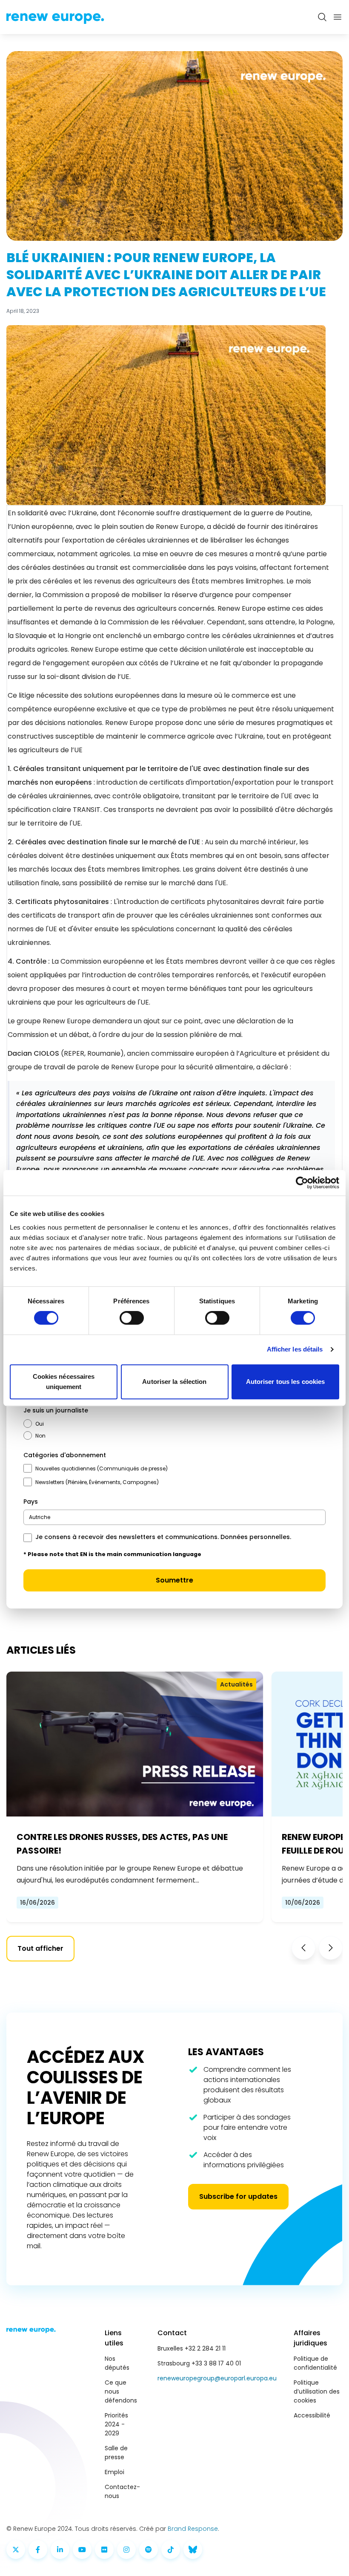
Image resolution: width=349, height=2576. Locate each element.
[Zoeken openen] (322, 17)
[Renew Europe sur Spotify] (149, 2550)
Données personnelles (255, 1537)
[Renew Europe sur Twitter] (16, 2550)
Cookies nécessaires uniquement (64, 1382)
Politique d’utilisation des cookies (317, 2391)
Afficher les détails (295, 1349)
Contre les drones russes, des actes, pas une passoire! (122, 1844)
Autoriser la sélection (174, 1382)
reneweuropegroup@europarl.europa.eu (217, 2378)
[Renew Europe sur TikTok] (171, 2550)
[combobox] (174, 1517)
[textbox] (40, 1517)
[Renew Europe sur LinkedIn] (60, 2550)
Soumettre (174, 1580)
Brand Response (193, 2529)
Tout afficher (40, 1948)
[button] (303, 1948)
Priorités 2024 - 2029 (116, 2424)
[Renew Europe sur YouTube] (82, 2550)
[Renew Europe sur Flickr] (104, 2550)
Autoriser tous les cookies (286, 1382)
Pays (31, 1502)
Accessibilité (312, 2415)
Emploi (114, 2472)
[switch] (132, 1318)
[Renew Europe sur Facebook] (38, 2550)
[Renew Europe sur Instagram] (126, 2550)
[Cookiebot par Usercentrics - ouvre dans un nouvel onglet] (302, 1183)
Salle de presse (116, 2453)
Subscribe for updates (238, 2196)
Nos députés (117, 2363)
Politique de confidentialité (315, 2363)
